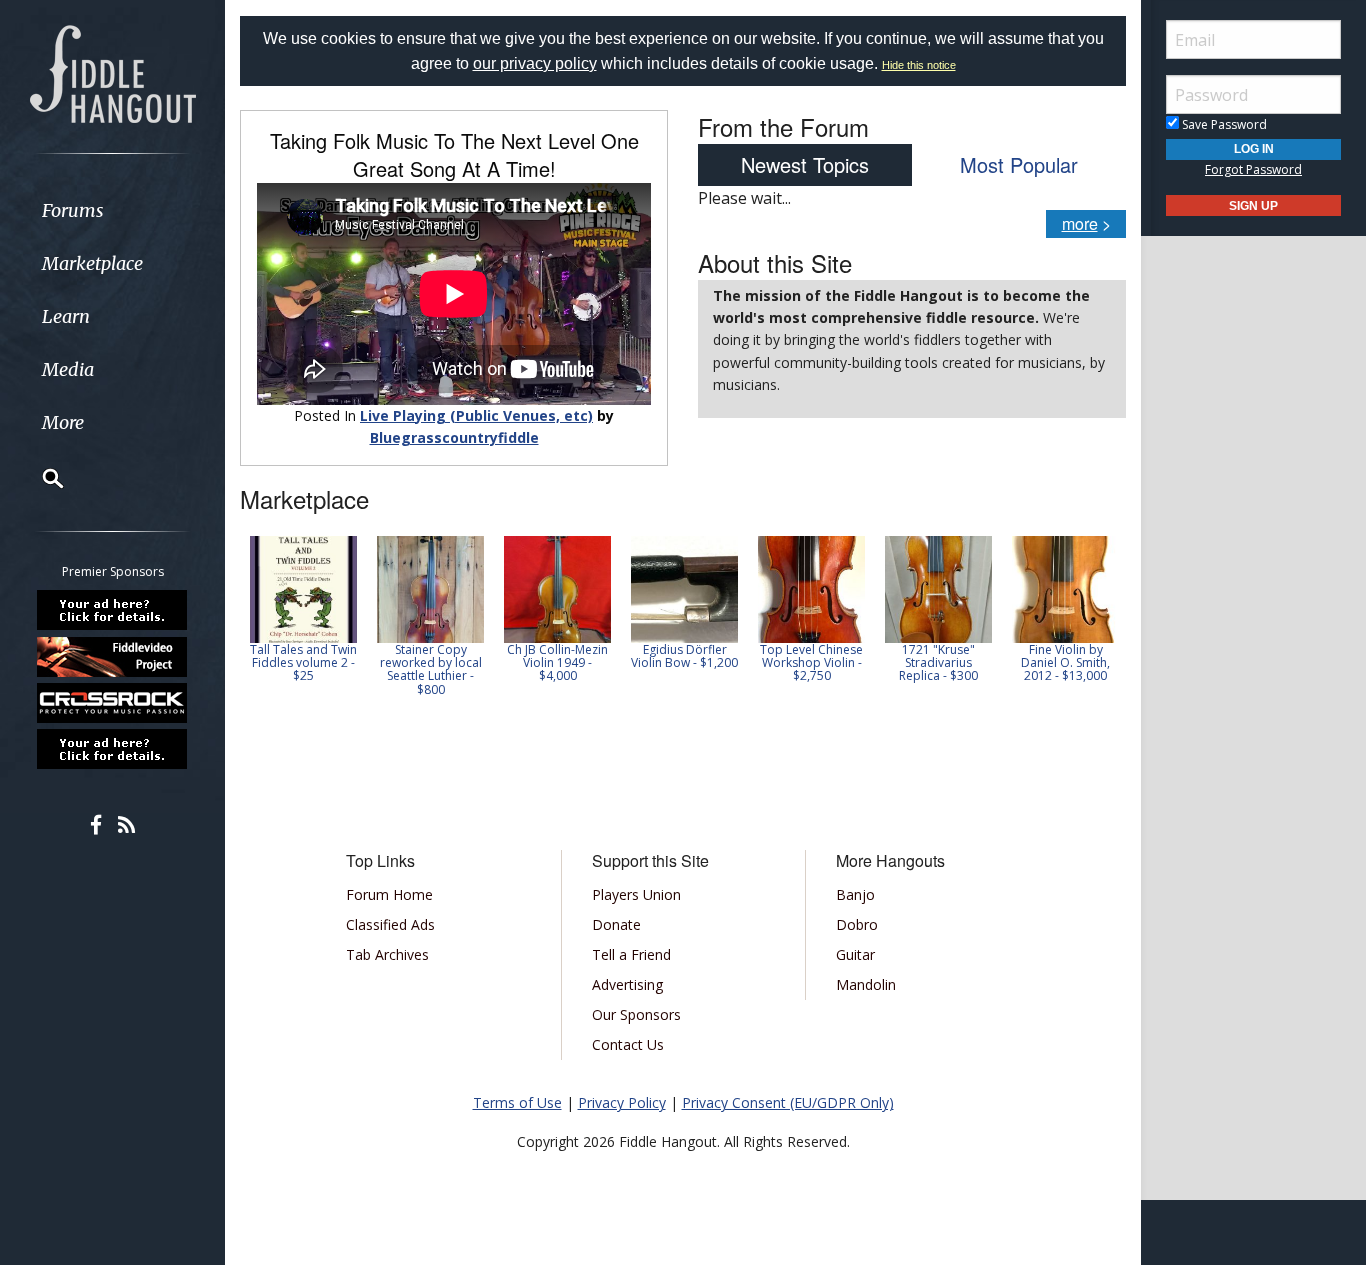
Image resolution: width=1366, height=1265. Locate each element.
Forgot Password (1253, 169)
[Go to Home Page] (113, 72)
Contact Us (628, 1044)
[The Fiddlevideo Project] (113, 656)
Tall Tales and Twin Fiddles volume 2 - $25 (303, 662)
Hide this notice (919, 65)
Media (68, 369)
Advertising (627, 984)
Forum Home (389, 894)
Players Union (636, 894)
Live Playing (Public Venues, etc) (476, 415)
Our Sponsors (636, 1014)
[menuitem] (112, 210)
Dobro (857, 924)
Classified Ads (390, 924)
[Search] (40, 478)
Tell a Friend (631, 954)
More (63, 422)
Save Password (1223, 124)
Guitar (855, 954)
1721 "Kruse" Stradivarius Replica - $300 (938, 662)
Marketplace (92, 263)
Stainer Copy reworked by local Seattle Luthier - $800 (431, 669)
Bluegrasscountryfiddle (454, 437)
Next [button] (1098, 623)
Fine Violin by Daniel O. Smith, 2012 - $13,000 (1065, 662)
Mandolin (866, 984)
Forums (73, 210)
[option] (303, 609)
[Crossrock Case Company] (113, 703)
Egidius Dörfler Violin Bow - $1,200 (684, 656)
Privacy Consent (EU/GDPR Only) (788, 1102)
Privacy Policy (622, 1102)
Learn (66, 316)
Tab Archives (387, 954)
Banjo (855, 894)
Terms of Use (517, 1102)
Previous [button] (250, 623)
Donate (616, 924)
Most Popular (1019, 164)
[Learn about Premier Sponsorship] (113, 610)
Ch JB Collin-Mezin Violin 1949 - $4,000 (557, 662)
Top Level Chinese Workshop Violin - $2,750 (811, 662)
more (1080, 223)
